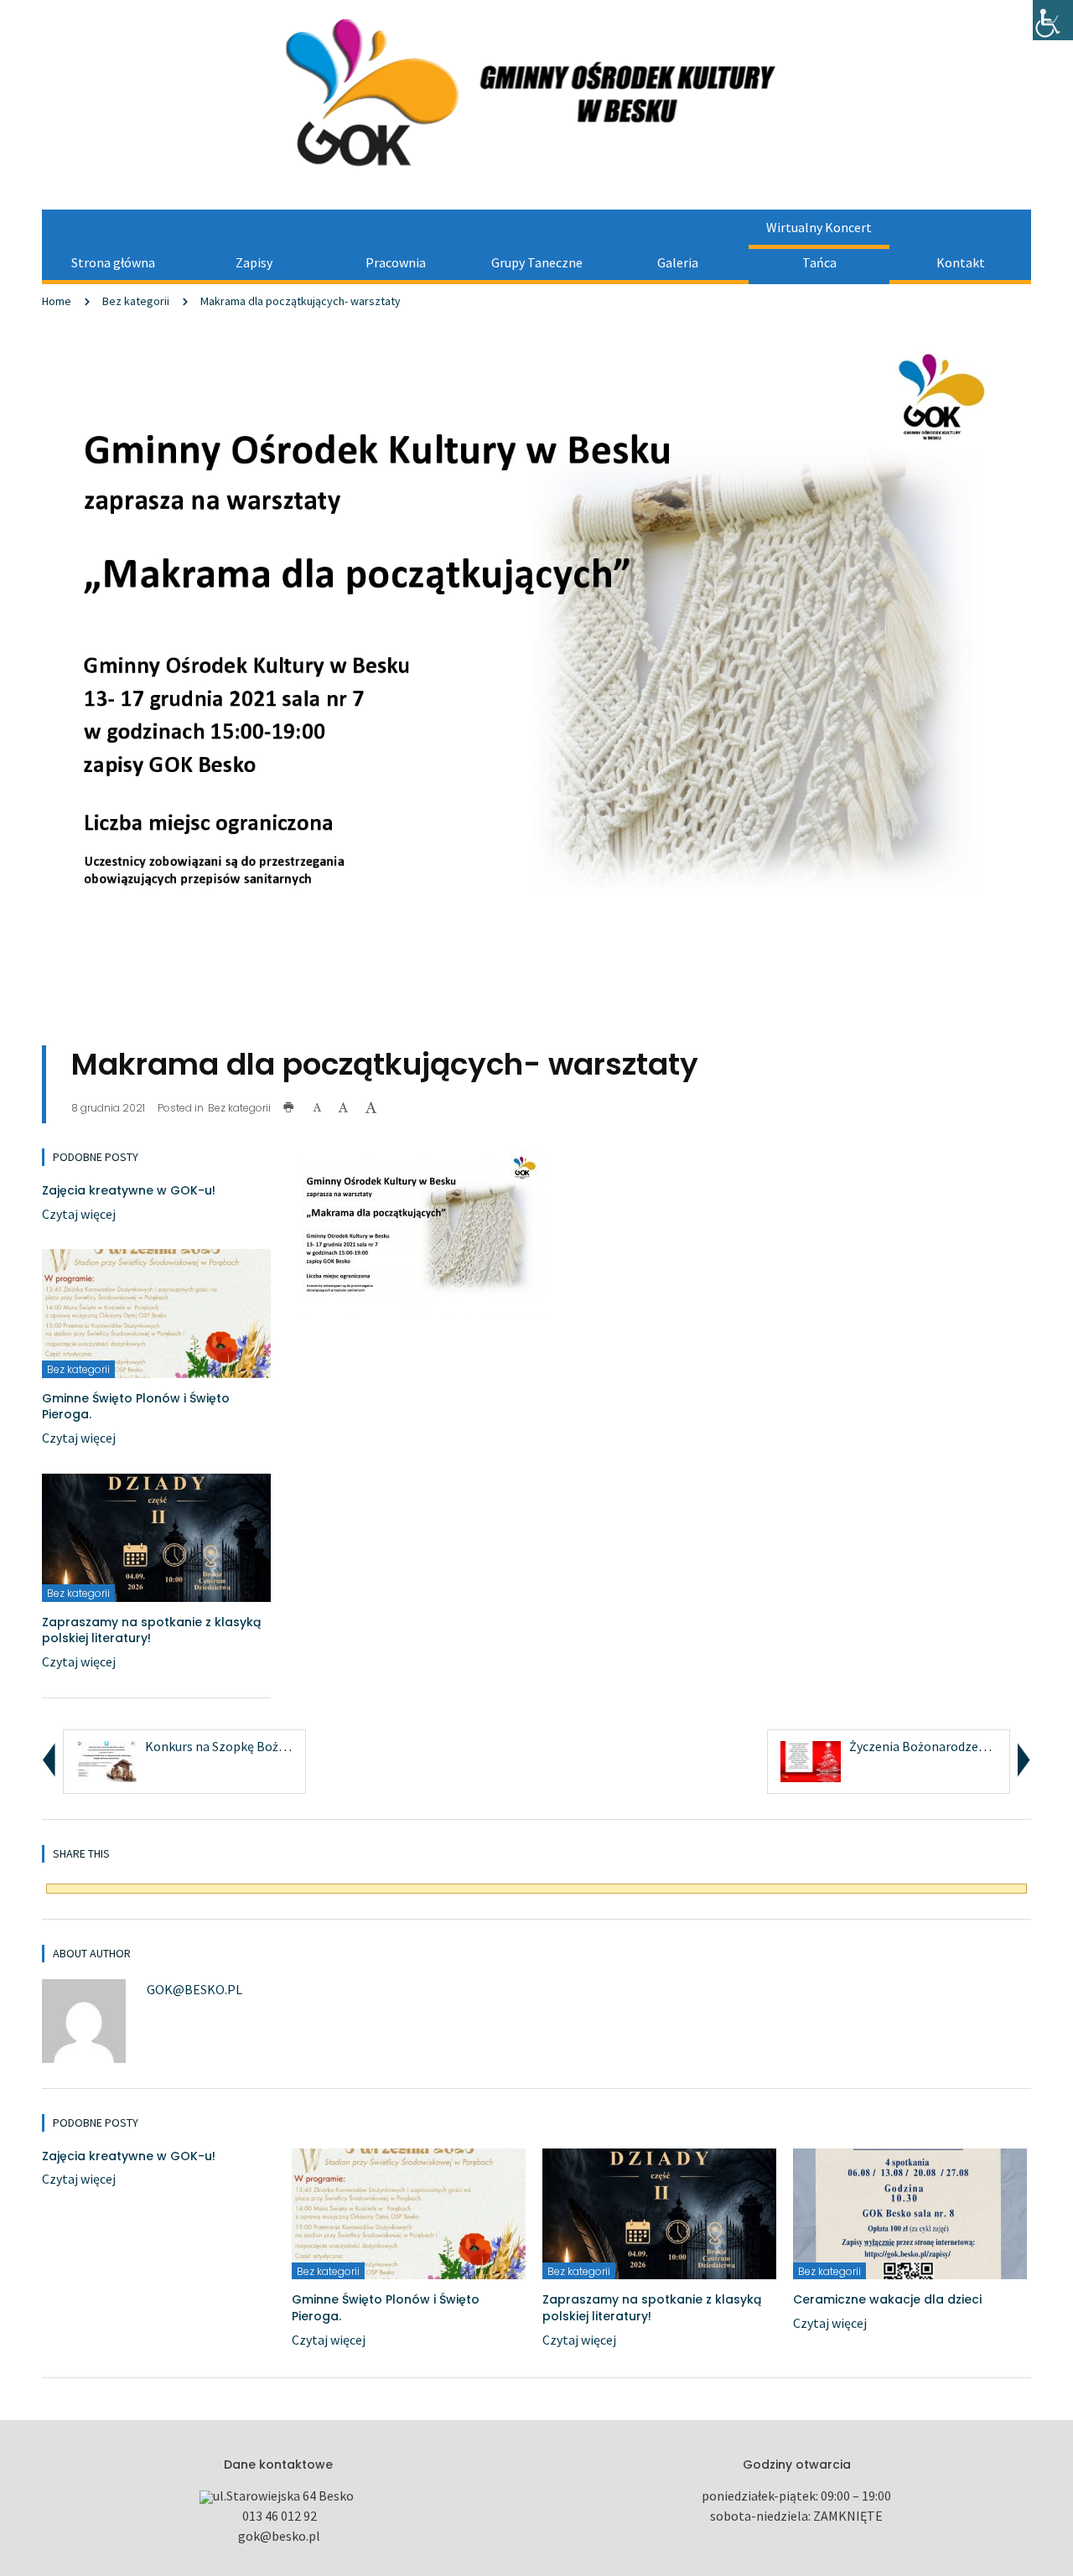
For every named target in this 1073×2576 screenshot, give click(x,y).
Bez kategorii (136, 301)
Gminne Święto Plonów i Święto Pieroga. (136, 1407)
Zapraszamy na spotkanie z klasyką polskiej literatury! (151, 1630)
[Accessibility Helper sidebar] (1053, 20)
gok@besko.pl (194, 1989)
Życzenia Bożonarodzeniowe (931, 1746)
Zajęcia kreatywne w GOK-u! (129, 1190)
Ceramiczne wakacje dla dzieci (887, 2299)
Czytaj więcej (79, 1214)
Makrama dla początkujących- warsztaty (301, 301)
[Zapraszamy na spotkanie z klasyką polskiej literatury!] (156, 1536)
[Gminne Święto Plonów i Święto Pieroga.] (156, 1312)
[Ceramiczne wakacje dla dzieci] (910, 2212)
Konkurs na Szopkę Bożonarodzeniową (256, 1746)
